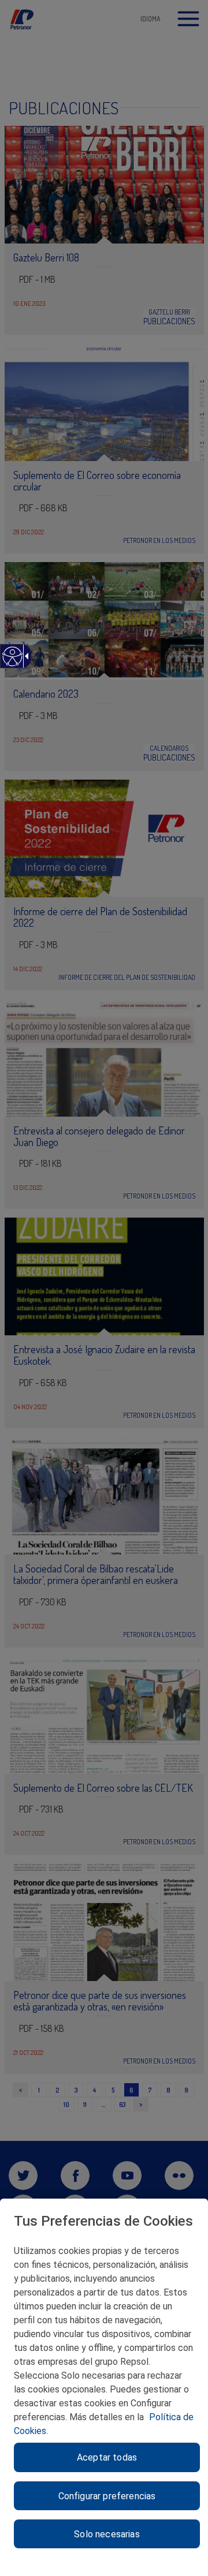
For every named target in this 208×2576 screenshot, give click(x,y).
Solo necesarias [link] (107, 2534)
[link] (12, 662)
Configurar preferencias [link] (107, 2496)
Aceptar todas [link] (107, 2457)
